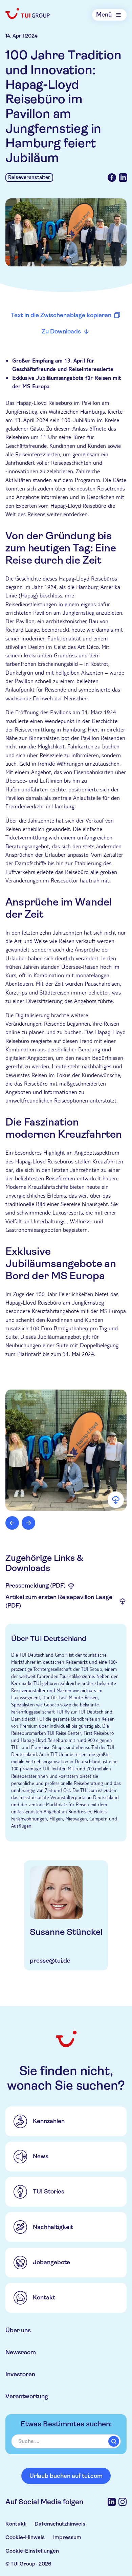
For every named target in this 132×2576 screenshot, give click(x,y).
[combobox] (66, 2441)
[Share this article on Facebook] (112, 178)
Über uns (18, 2330)
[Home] (28, 14)
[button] (66, 1450)
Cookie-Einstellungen (32, 2551)
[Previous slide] (12, 1523)
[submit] (114, 2441)
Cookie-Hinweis (25, 2537)
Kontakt (16, 2524)
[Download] (116, 1500)
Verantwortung (27, 2396)
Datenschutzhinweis (60, 2524)
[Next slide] (28, 1523)
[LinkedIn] (112, 2502)
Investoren (20, 2374)
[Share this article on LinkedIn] (123, 178)
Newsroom (21, 2352)
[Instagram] (123, 2502)
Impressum (67, 2537)
